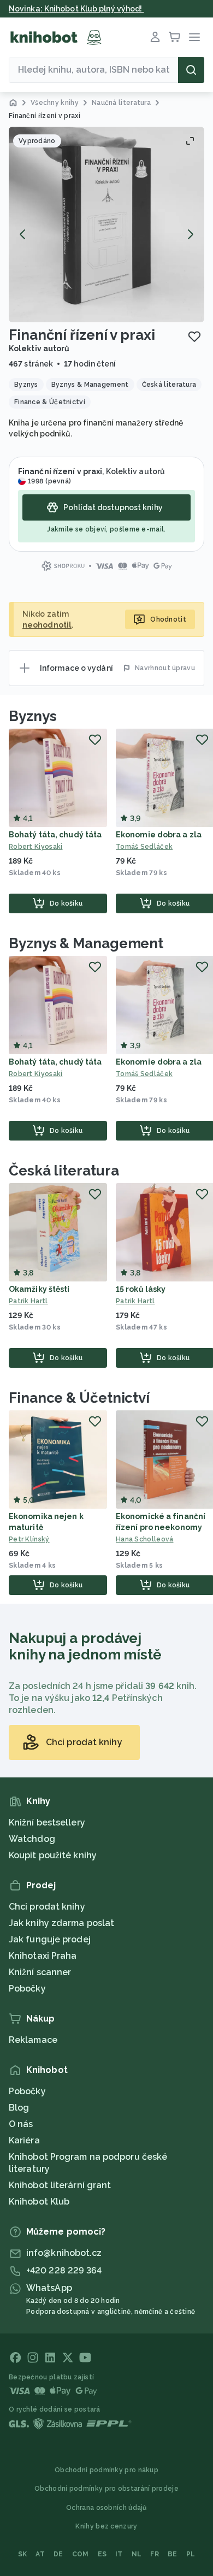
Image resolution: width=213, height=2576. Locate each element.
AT (40, 2554)
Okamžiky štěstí (39, 1289)
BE (173, 2554)
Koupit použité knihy (53, 1855)
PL (191, 2554)
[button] (106, 224)
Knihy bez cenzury (106, 2526)
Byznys (32, 716)
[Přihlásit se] (155, 37)
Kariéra (24, 2140)
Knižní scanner (40, 1972)
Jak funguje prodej (50, 1939)
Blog (19, 2108)
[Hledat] (191, 70)
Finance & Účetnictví (79, 1398)
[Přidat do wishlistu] (194, 336)
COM (81, 2554)
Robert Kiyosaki (36, 847)
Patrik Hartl (28, 1301)
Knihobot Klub (39, 2202)
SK (23, 2554)
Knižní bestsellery (47, 1822)
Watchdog (32, 1839)
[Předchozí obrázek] (23, 234)
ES (102, 2554)
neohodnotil (47, 625)
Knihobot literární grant (60, 2185)
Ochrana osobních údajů (106, 2508)
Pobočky (27, 1989)
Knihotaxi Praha (43, 1956)
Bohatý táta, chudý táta (55, 835)
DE (58, 2554)
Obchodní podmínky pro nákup (106, 2470)
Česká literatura (64, 1171)
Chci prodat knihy (47, 1907)
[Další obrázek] (190, 234)
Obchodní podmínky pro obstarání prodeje (106, 2489)
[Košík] (175, 37)
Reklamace (33, 2040)
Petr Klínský (29, 1539)
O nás (21, 2124)
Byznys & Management (86, 943)
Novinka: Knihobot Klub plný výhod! (76, 9)
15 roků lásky (141, 1289)
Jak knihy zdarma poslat (61, 1923)
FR (155, 2554)
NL (137, 2554)
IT (119, 2554)
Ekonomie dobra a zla (159, 835)
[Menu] (194, 37)
